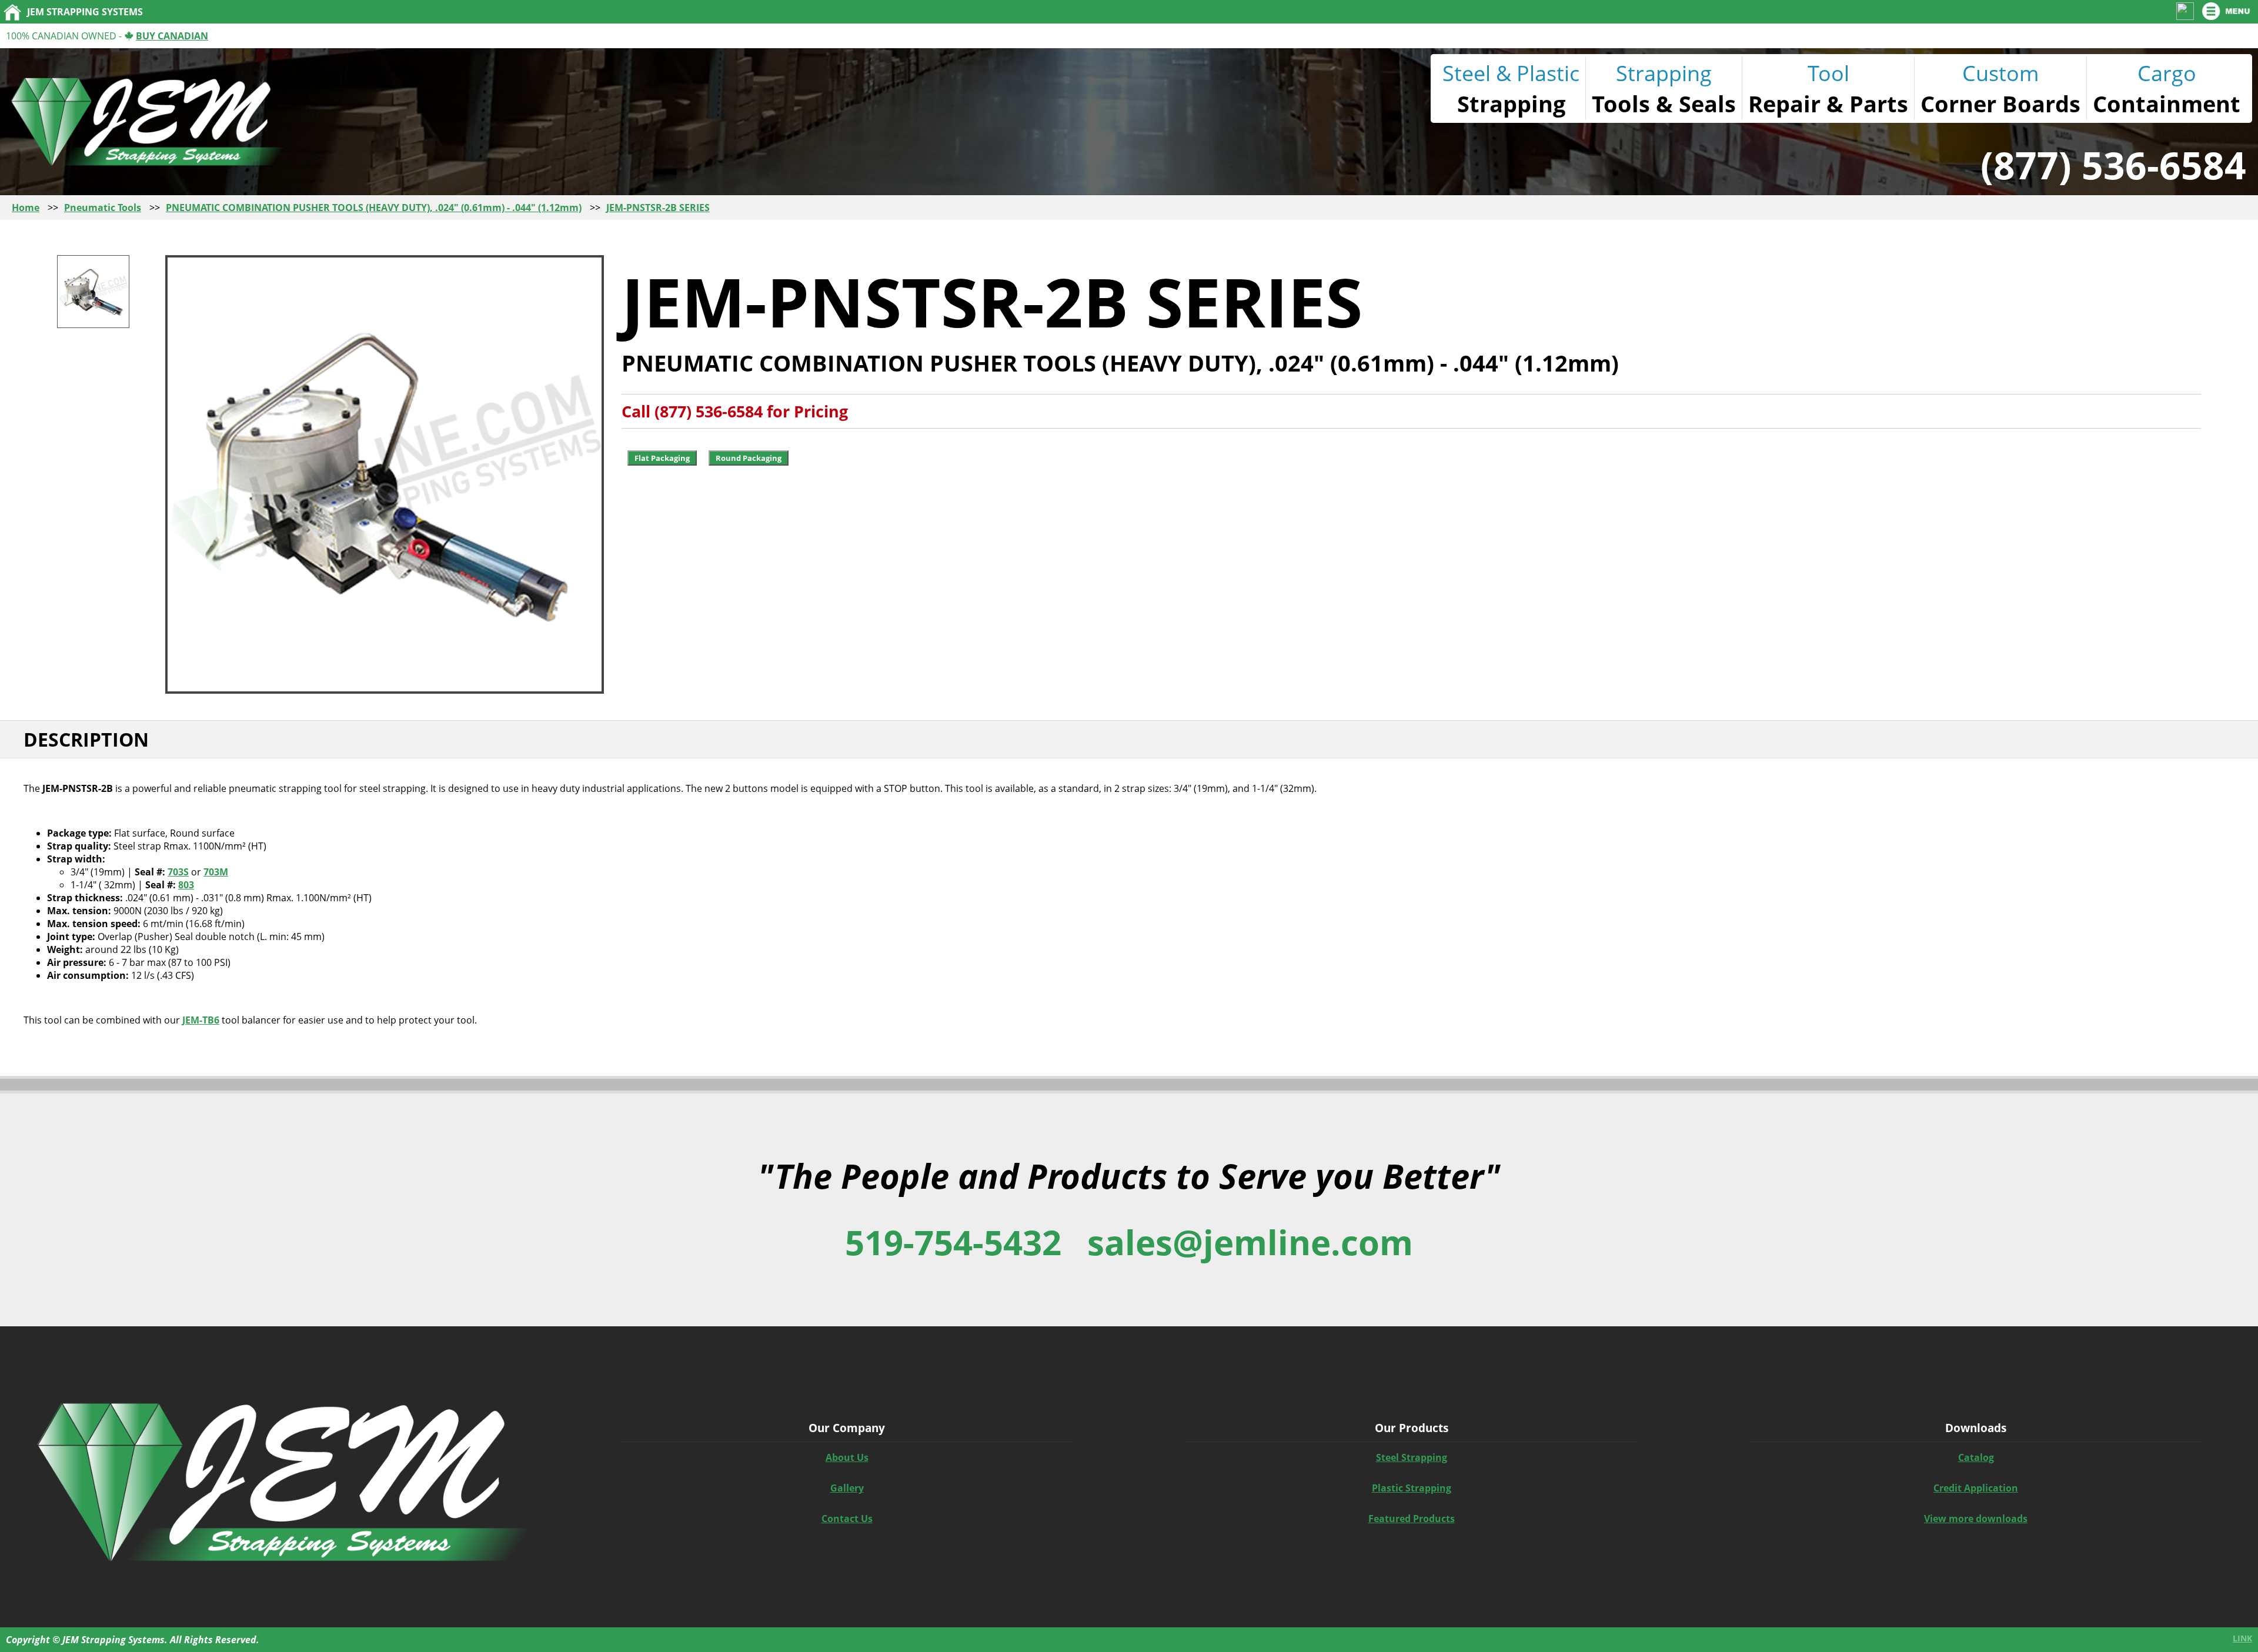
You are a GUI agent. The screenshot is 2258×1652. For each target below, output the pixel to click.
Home (26, 208)
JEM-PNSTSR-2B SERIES (658, 208)
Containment (2167, 103)
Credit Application (1976, 1488)
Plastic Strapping (1412, 1488)
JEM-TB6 (201, 1020)
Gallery (847, 1488)
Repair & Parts (1828, 103)
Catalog (1976, 1457)
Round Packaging (749, 458)
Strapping (1511, 103)
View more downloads (1976, 1519)
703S (178, 872)
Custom (2000, 73)
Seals (1707, 103)
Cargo (2167, 73)
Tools (1621, 103)
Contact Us (847, 1519)
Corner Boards (2000, 103)
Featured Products (1412, 1519)
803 (186, 885)
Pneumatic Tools (103, 208)
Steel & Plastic (1511, 73)
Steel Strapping (1412, 1457)
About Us (847, 1457)
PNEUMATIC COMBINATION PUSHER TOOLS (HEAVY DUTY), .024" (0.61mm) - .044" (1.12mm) (374, 208)
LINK (2242, 1638)
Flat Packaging (662, 458)
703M (216, 872)
